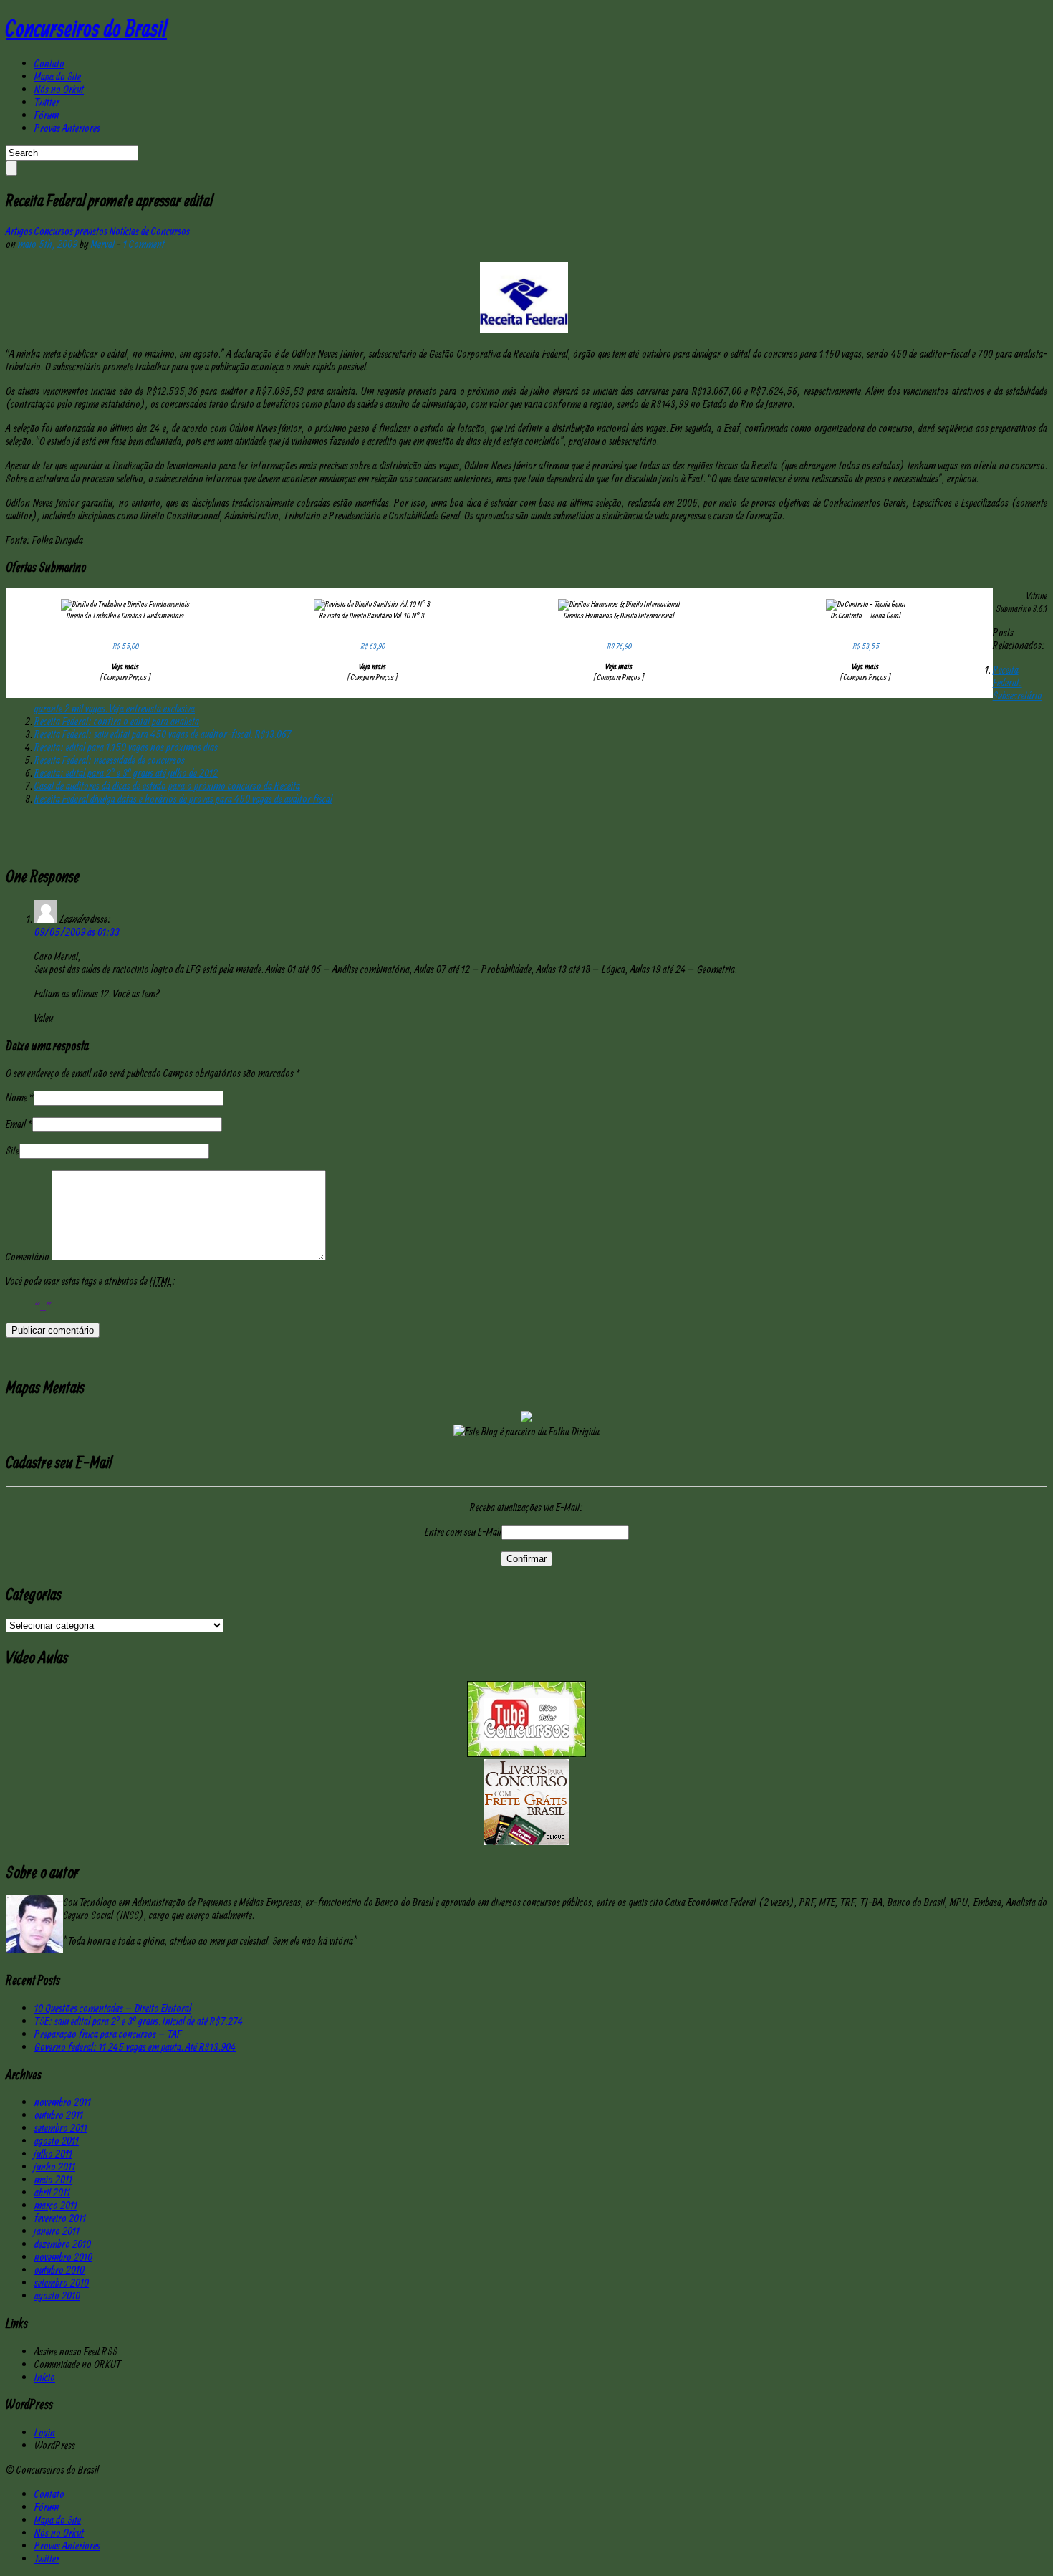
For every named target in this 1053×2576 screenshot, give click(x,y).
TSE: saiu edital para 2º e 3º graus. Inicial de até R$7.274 (139, 2021)
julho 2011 (53, 2153)
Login (45, 2432)
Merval (103, 244)
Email (16, 1124)
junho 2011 (55, 2166)
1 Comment (144, 244)
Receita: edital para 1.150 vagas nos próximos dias (126, 747)
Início (45, 2377)
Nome (16, 1097)
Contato (49, 63)
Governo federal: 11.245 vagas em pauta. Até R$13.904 (135, 2046)
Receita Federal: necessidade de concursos (110, 760)
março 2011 (56, 2205)
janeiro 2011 (57, 2231)
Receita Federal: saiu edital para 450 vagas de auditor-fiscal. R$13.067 (163, 734)
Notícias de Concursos (150, 231)
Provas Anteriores (67, 128)
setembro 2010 (62, 2282)
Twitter (47, 102)
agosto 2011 (57, 2140)
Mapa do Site (58, 76)
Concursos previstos (71, 231)
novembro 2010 (63, 2256)
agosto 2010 (57, 2295)
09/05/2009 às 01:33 (77, 932)
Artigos (19, 231)
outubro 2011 (59, 2115)
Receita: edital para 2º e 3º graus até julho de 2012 (126, 772)
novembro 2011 (63, 2102)
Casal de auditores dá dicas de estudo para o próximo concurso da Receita (167, 785)
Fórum (47, 115)
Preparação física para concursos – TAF (108, 2034)
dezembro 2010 (63, 2244)
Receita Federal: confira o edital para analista (117, 721)
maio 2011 (53, 2179)
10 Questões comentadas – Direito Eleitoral (113, 2008)
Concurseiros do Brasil (86, 28)
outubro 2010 (59, 2269)
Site (13, 1150)
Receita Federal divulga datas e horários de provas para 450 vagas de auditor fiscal (183, 798)
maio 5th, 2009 (48, 244)
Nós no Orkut (59, 89)
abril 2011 (52, 2192)
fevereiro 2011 (60, 2218)
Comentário (28, 1256)
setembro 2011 (61, 2127)
